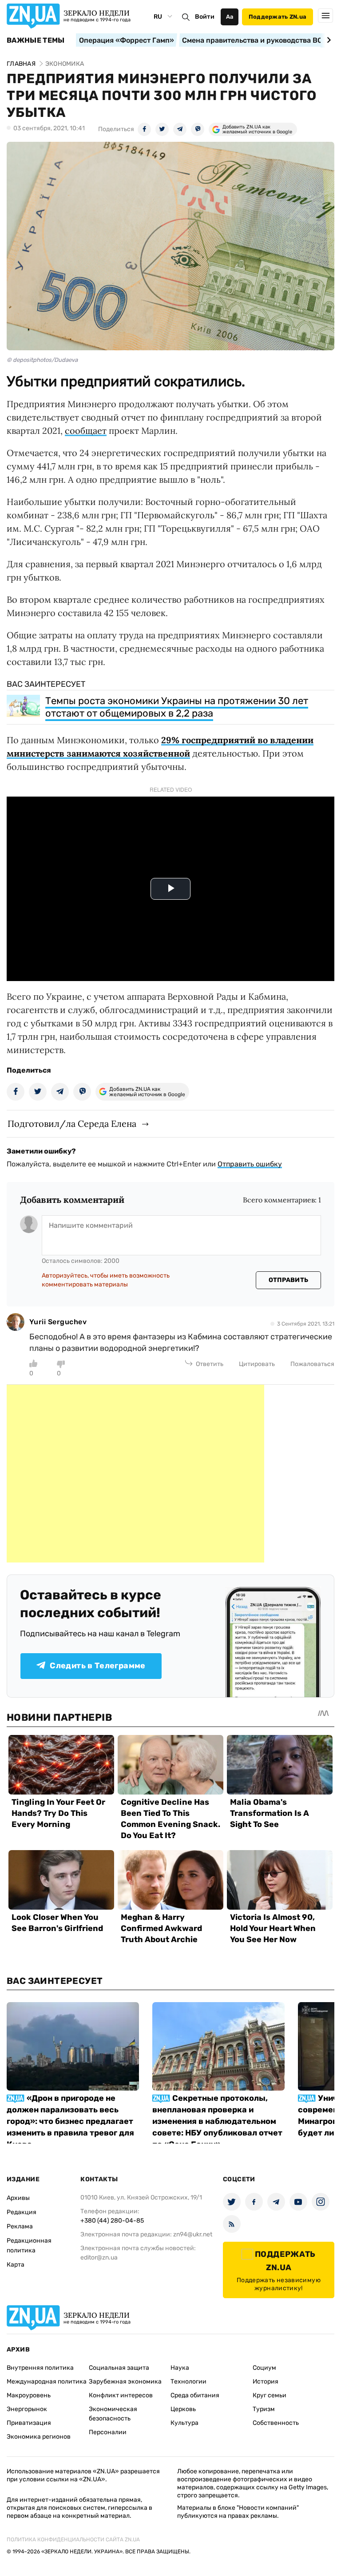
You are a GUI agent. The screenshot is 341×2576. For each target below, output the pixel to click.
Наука (180, 2368)
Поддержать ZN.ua (278, 17)
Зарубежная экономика (125, 2382)
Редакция (22, 2212)
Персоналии (108, 2432)
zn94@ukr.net (193, 2234)
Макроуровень (29, 2395)
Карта (16, 2265)
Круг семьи (270, 2395)
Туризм (264, 2409)
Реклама (20, 2226)
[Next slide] (327, 40)
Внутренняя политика (40, 2368)
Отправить (289, 1280)
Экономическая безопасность (113, 2414)
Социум (264, 2368)
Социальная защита (119, 2368)
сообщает (86, 431)
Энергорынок (27, 2409)
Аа (230, 17)
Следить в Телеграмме (97, 1666)
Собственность (276, 2423)
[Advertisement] (135, 1474)
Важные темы (36, 40)
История (266, 2382)
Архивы (18, 2198)
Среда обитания (195, 2395)
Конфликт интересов (121, 2395)
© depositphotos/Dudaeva (42, 360)
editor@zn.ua (99, 2258)
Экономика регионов (39, 2437)
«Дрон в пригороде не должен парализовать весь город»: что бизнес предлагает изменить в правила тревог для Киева (70, 2121)
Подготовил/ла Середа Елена (72, 1124)
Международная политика (47, 2382)
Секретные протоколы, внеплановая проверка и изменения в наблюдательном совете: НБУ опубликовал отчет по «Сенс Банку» (217, 2121)
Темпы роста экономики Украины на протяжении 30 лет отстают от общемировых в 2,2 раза (177, 707)
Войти (205, 17)
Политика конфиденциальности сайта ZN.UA (73, 2540)
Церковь (183, 2409)
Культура (184, 2423)
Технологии (188, 2382)
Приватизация (29, 2423)
